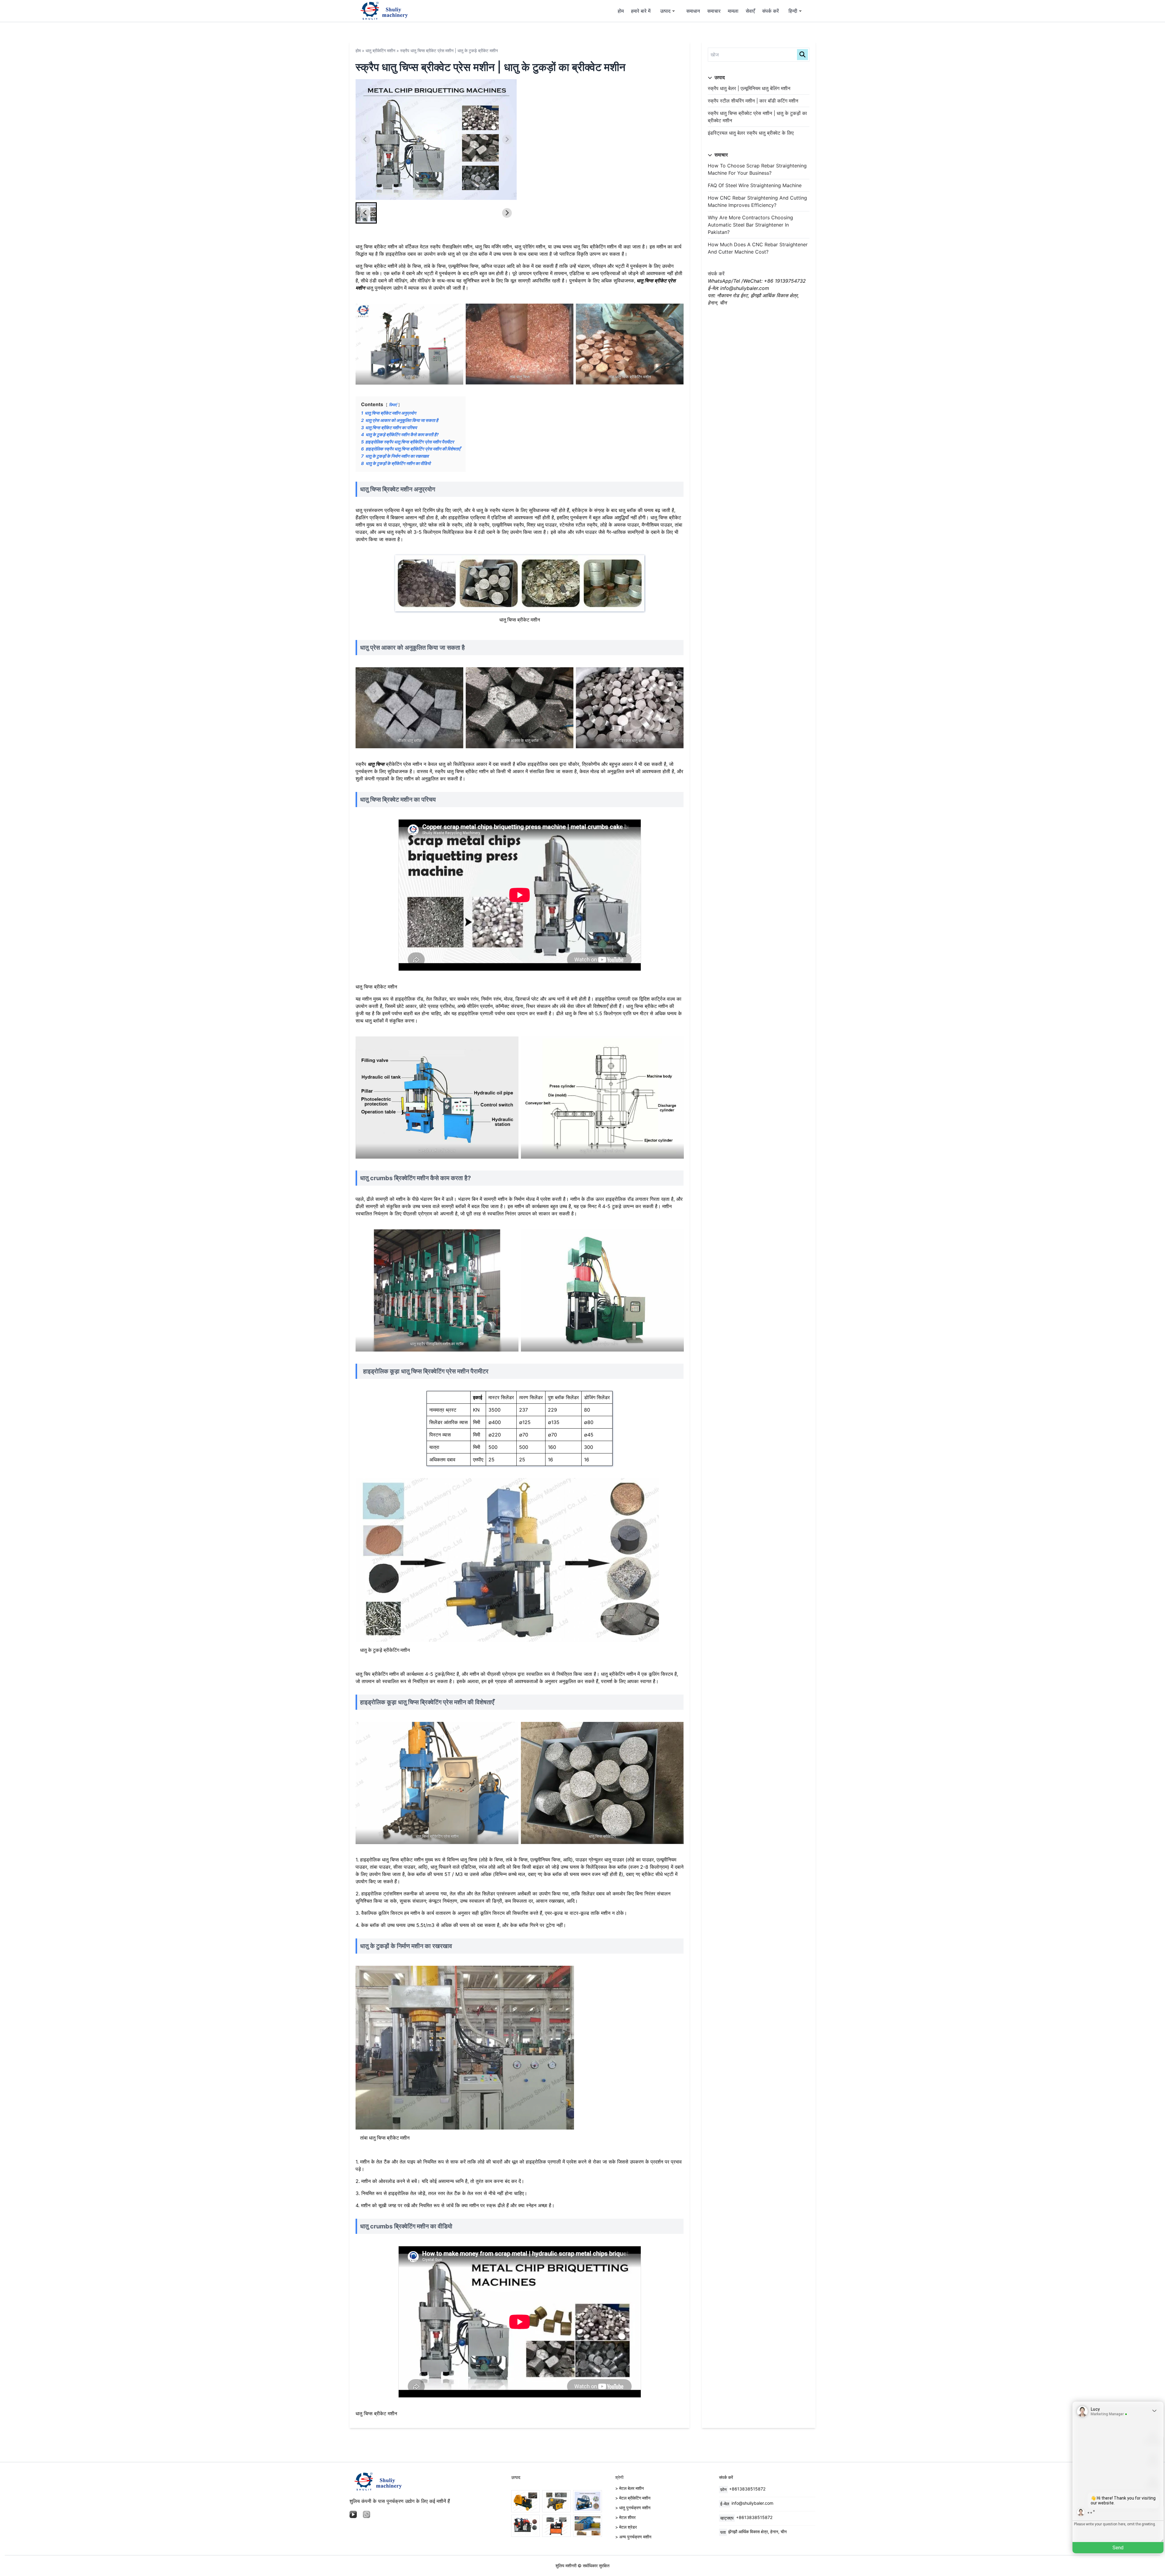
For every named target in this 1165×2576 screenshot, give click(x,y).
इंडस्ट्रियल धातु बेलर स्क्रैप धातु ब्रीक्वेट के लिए (751, 133)
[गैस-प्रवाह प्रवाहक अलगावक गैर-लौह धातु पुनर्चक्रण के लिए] (556, 2501)
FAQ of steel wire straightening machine (755, 185)
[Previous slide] (365, 140)
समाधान (693, 11)
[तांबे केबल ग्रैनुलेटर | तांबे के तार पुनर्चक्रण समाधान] (525, 2526)
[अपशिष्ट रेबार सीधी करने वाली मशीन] (556, 2526)
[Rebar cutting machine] (525, 2501)
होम (621, 11)
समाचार (714, 11)
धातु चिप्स (376, 764)
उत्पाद (665, 11)
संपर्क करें (770, 11)
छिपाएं (393, 405)
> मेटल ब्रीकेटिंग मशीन (633, 2498)
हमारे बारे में (641, 11)
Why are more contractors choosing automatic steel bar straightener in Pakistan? (750, 225)
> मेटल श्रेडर (626, 2527)
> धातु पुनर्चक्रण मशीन (633, 2508)
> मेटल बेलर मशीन (630, 2488)
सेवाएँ (750, 11)
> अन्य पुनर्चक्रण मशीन (633, 2537)
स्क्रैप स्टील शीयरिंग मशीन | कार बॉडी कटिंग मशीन (753, 101)
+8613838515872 (747, 2489)
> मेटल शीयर (625, 2517)
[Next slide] (507, 140)
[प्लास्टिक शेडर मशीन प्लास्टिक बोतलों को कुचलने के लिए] (587, 2501)
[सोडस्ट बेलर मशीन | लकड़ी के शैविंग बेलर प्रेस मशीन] (587, 2526)
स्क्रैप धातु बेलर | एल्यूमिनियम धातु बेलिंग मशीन (749, 88)
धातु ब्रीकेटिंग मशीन (380, 51)
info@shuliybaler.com (752, 2503)
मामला (733, 11)
